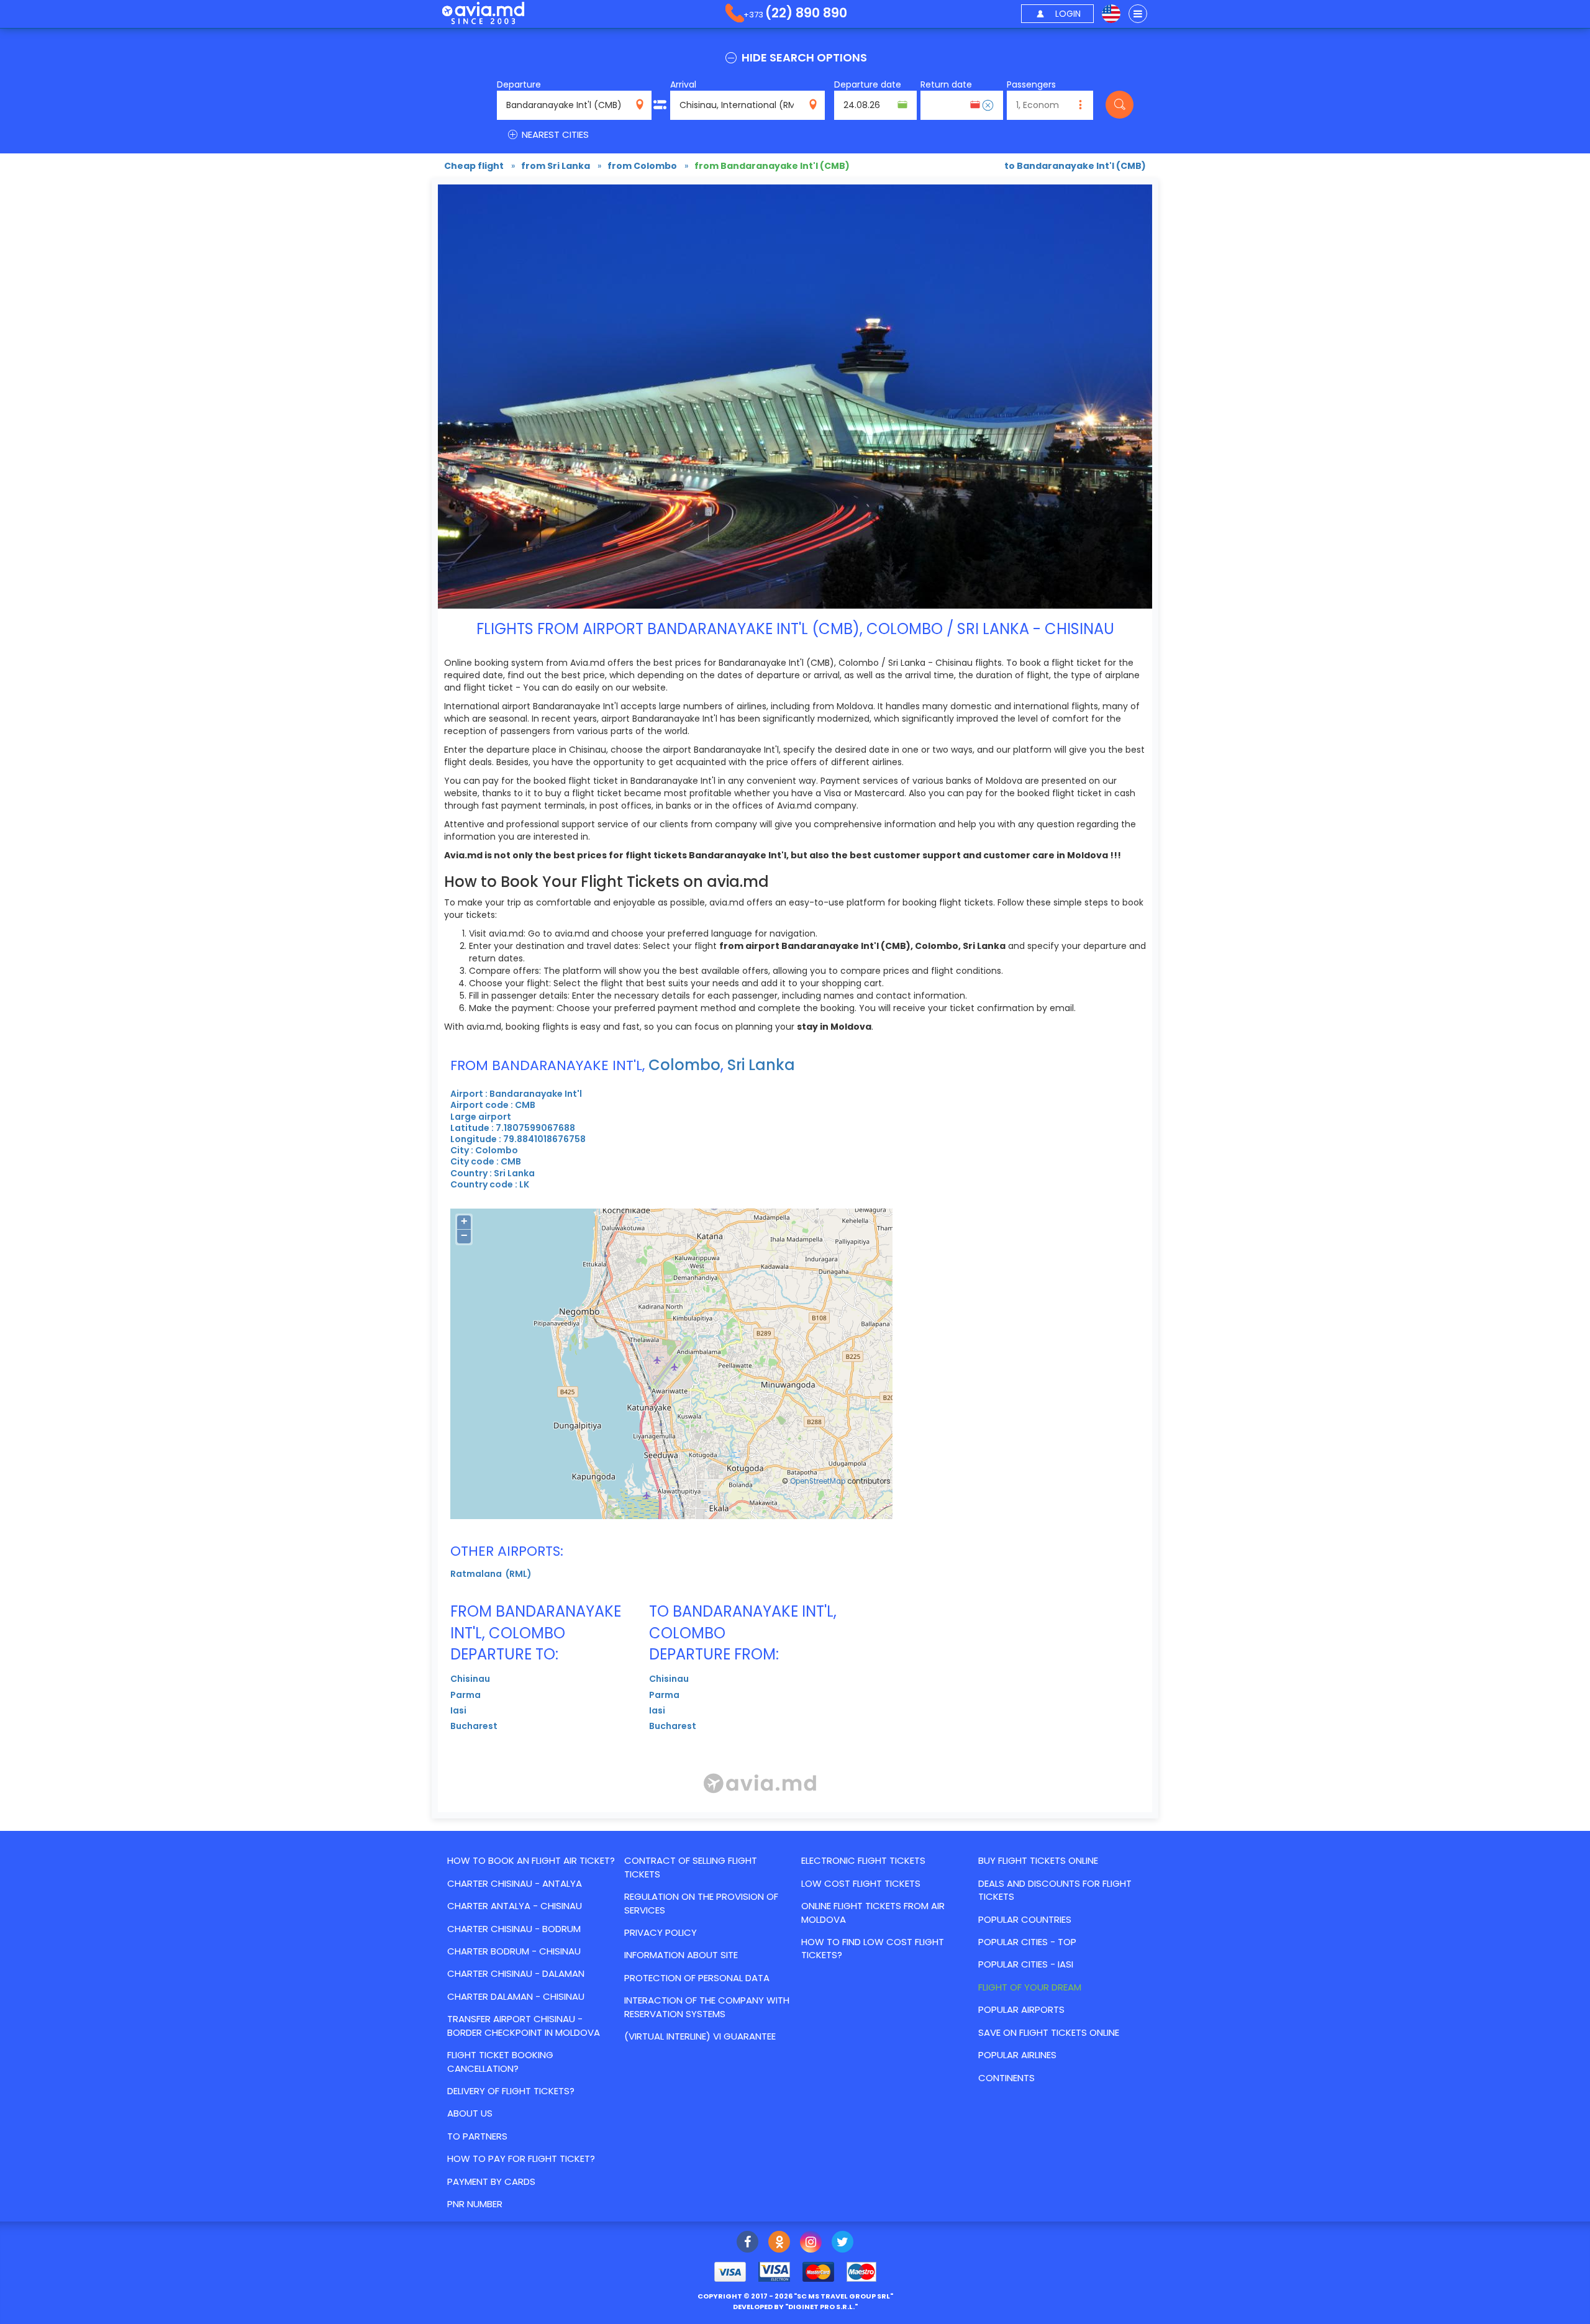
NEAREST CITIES (554, 134)
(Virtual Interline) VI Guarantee (700, 2036)
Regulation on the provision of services (701, 1903)
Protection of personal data (697, 1978)
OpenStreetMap (818, 1481)
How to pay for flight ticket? (521, 2158)
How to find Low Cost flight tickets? (873, 1948)
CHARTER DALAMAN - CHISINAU (516, 1996)
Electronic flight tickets (863, 1860)
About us (470, 2113)
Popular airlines (1017, 2055)
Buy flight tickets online (1038, 1860)
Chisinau (470, 1679)
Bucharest (474, 1726)
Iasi (458, 1710)
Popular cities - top (1027, 1942)
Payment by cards (491, 2181)
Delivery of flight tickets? (511, 2091)
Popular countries (1025, 1919)
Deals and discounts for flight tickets (1055, 1890)
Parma (466, 1695)
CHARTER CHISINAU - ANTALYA (515, 1883)
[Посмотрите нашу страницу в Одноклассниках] (779, 2243)
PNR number (475, 2204)
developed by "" (795, 2307)
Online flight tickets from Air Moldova (873, 1912)
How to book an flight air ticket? (531, 1860)
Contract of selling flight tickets (691, 1867)
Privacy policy (661, 1932)
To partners (477, 2136)
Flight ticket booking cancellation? (500, 2061)
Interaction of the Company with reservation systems (707, 2007)
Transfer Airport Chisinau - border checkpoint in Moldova (524, 2025)
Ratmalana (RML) (491, 1574)
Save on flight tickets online (1049, 2032)
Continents (1006, 2078)
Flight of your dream (1030, 1987)
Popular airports (1021, 2009)
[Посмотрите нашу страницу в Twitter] (843, 2243)
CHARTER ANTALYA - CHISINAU (515, 1906)
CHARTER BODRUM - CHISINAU (514, 1951)
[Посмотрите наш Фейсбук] (747, 2243)
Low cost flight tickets (861, 1883)
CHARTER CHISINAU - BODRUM (514, 1929)
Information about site (681, 1955)
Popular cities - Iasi (1026, 1964)
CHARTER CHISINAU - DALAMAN (516, 1973)
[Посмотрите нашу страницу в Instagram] (811, 2243)
